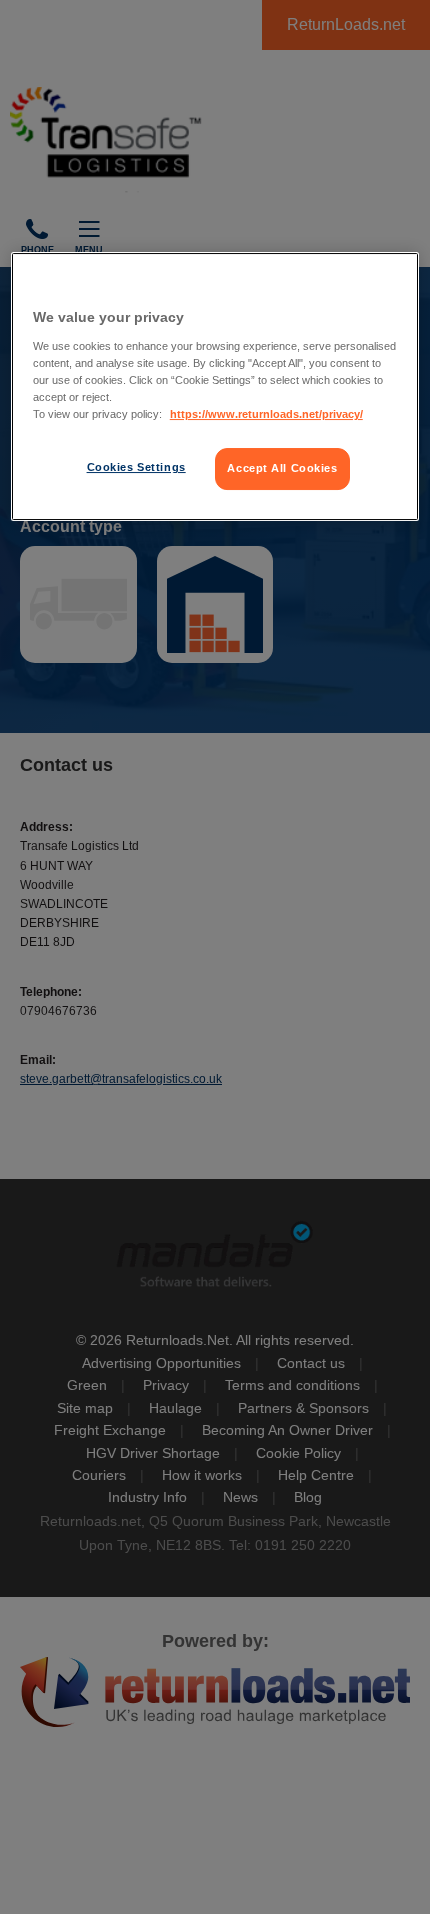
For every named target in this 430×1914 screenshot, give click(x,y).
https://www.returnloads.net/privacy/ (266, 414)
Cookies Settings (136, 467)
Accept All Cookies (282, 468)
